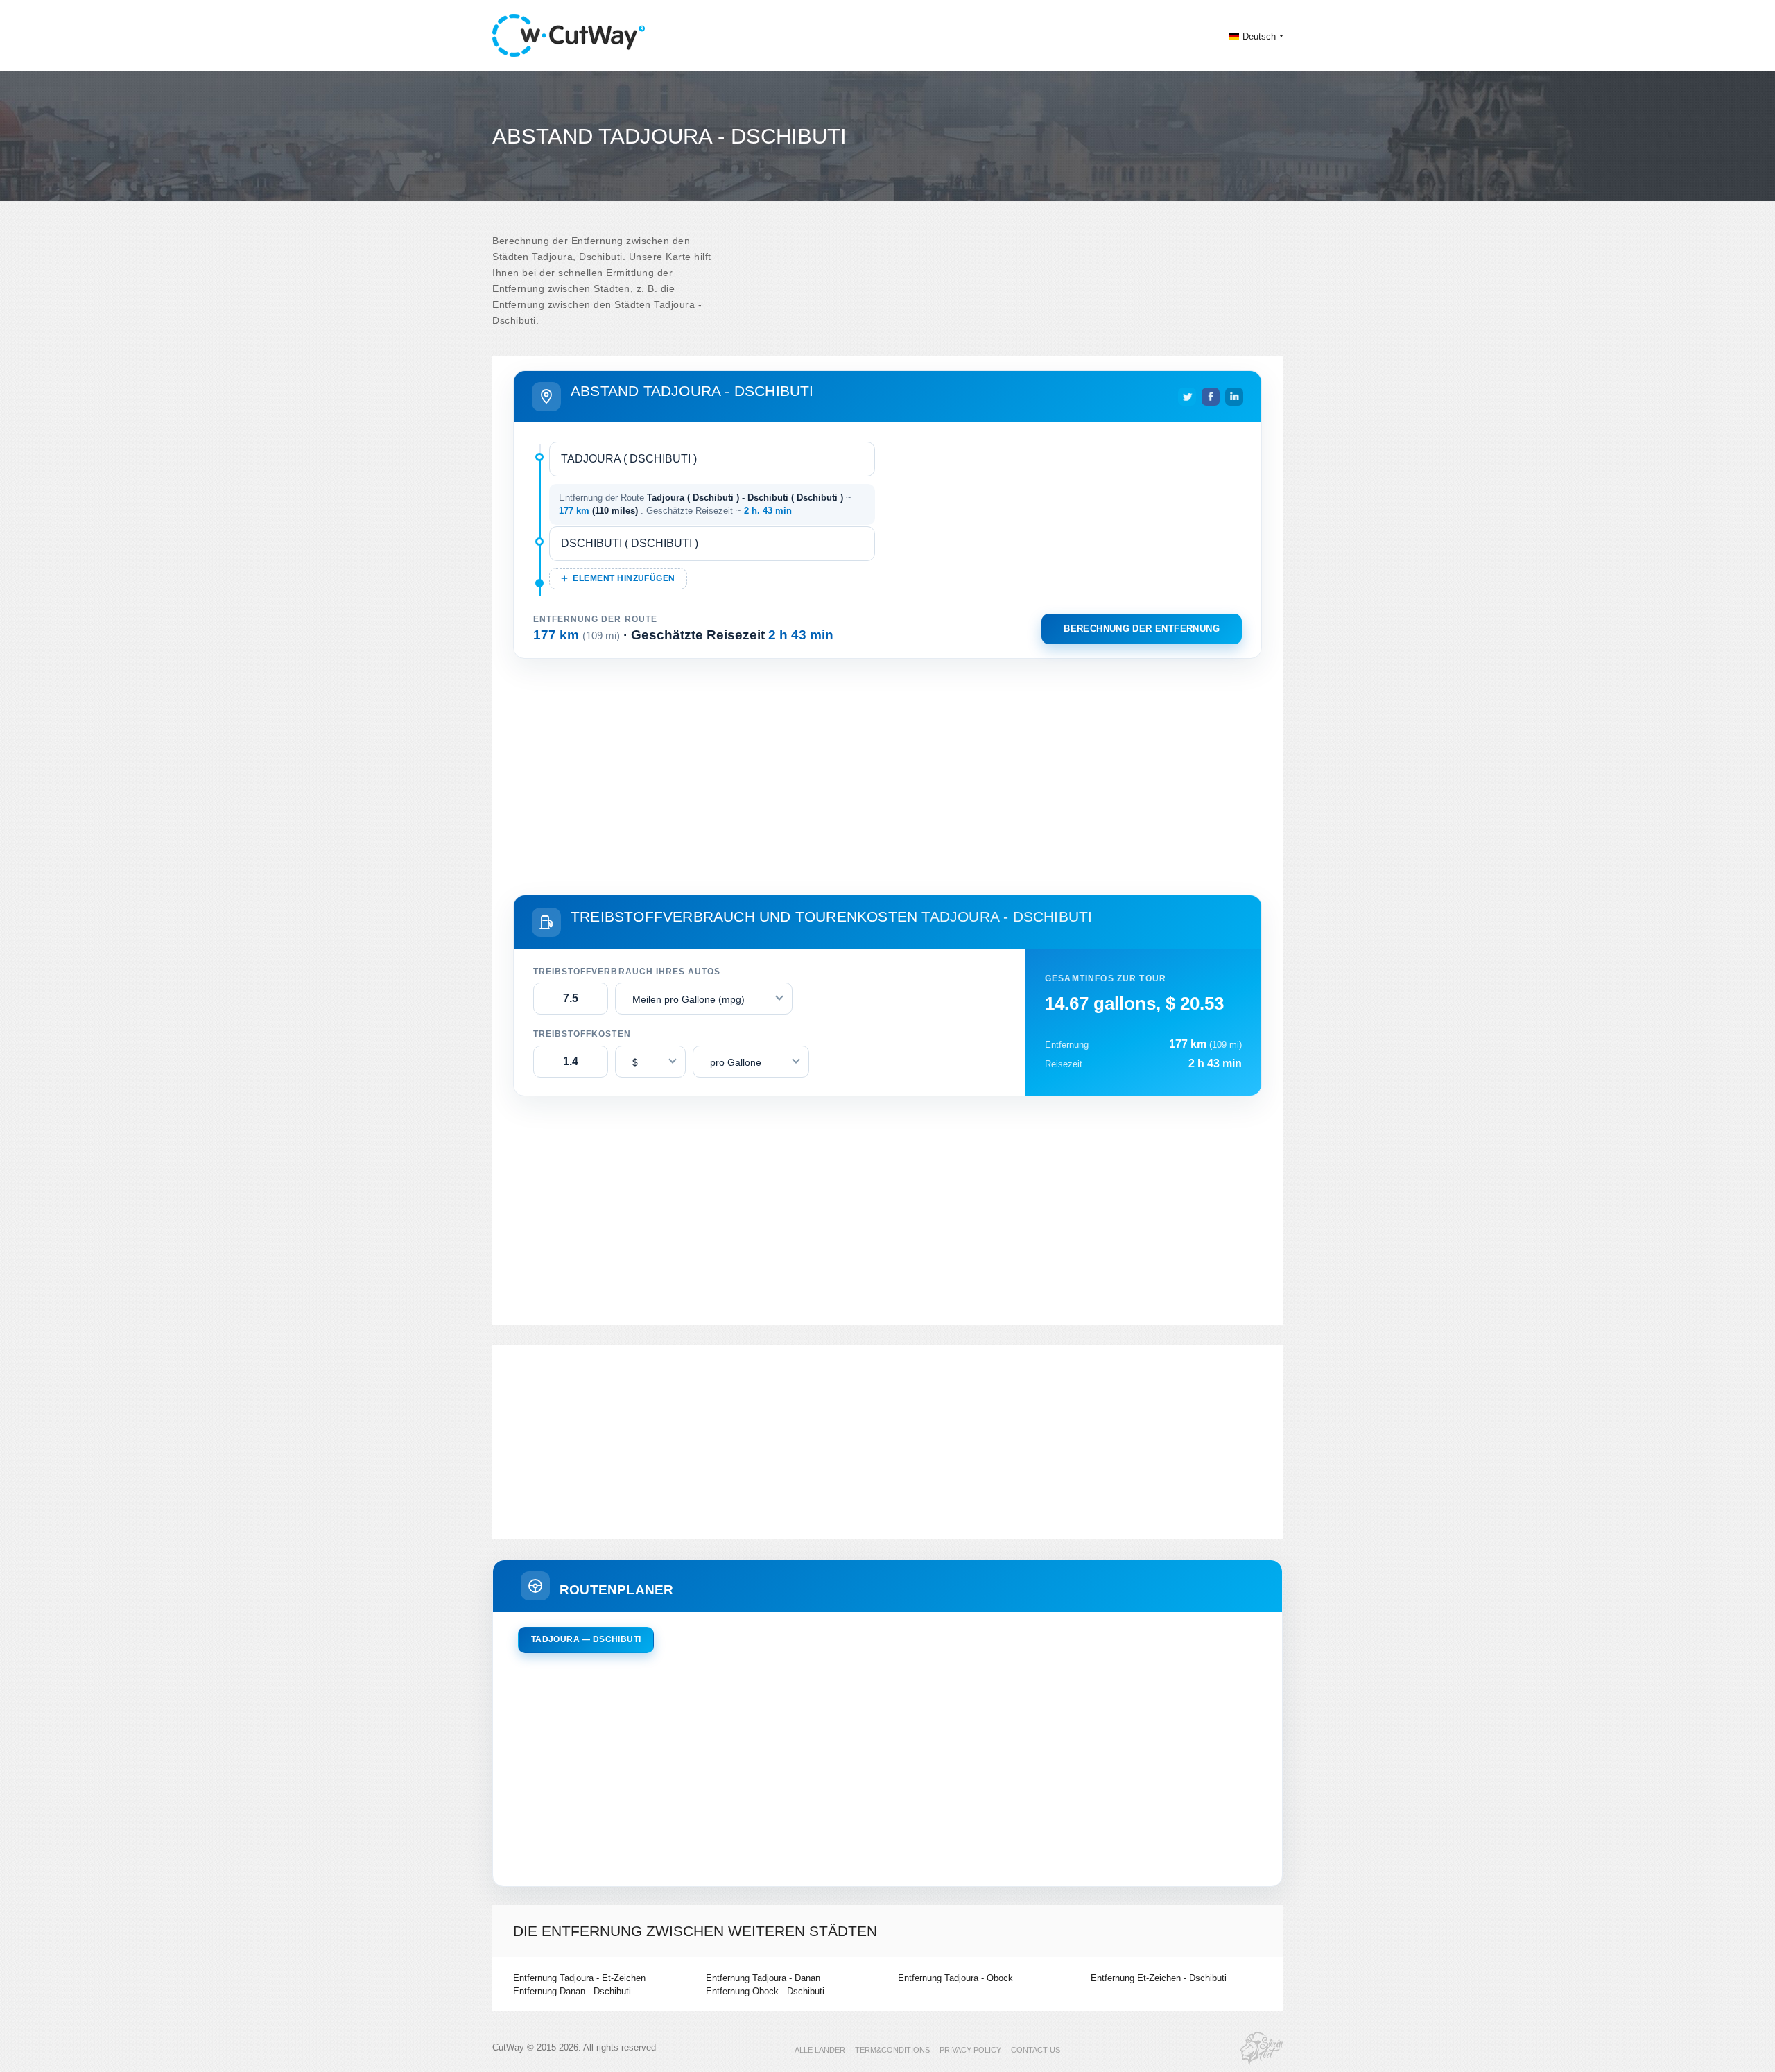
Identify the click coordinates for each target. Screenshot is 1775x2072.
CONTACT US (1036, 2050)
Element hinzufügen (624, 578)
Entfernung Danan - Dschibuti (572, 1991)
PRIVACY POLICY (970, 2050)
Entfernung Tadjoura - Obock (955, 1978)
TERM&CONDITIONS (892, 2050)
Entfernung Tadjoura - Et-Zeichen (579, 1978)
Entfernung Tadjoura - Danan (763, 1978)
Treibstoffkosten (582, 1034)
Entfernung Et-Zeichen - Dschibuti (1159, 1978)
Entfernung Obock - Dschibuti (765, 1991)
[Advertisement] (887, 774)
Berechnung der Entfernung (1142, 629)
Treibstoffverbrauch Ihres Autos (627, 972)
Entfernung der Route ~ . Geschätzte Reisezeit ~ (705, 504)
